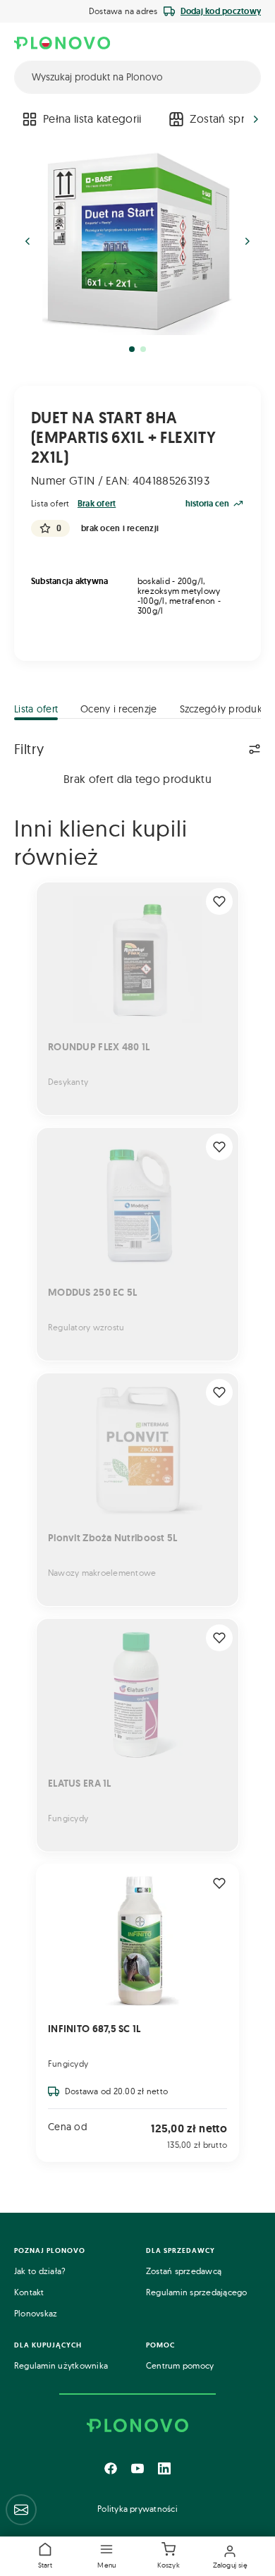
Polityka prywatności (137, 2509)
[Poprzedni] (19, 119)
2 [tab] (143, 349)
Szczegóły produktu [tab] (226, 709)
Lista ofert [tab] (36, 709)
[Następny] (256, 119)
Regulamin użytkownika (61, 2365)
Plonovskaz (36, 2313)
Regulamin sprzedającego (197, 2292)
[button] (106, 2556)
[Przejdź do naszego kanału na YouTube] (137, 2468)
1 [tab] (132, 349)
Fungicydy (68, 2064)
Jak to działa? (40, 2271)
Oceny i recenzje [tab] (118, 709)
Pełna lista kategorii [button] (92, 119)
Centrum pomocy (180, 2365)
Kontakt (29, 2292)
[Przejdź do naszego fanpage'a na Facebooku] (111, 2468)
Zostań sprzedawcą (184, 2271)
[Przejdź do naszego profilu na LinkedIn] (164, 2468)
